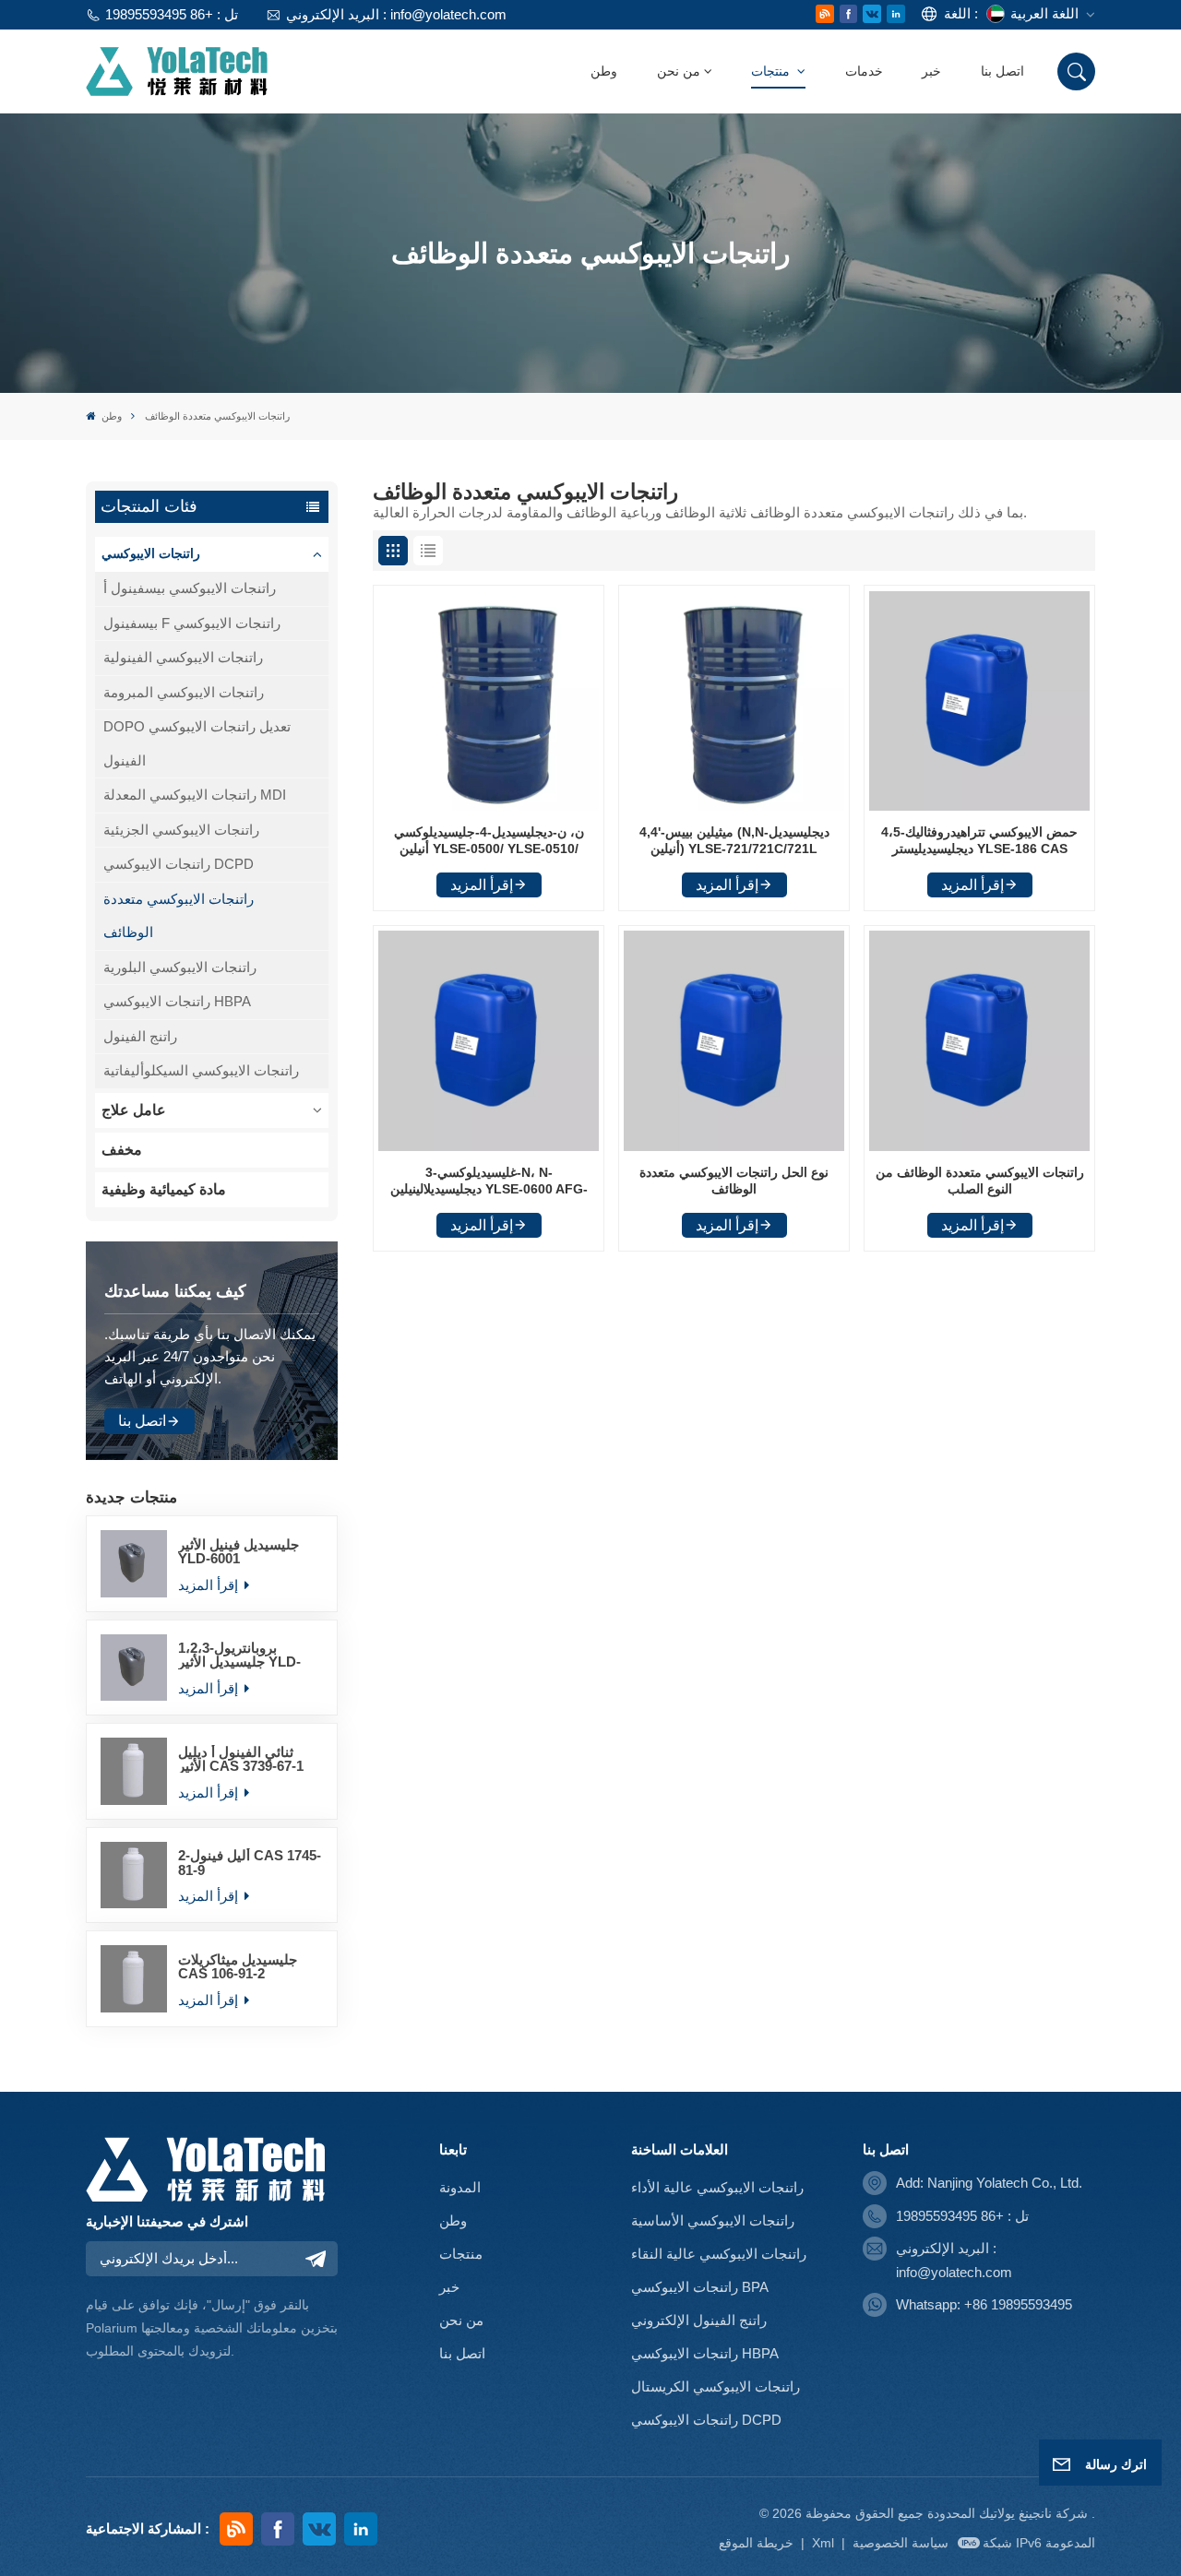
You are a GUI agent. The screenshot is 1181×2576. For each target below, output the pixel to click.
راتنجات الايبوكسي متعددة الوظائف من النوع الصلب (980, 1181)
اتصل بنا (1002, 71)
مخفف (122, 1150)
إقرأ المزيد (210, 1585)
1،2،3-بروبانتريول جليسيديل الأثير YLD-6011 (239, 1655)
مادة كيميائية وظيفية (164, 1189)
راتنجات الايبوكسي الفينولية (183, 657)
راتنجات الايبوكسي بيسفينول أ (190, 588)
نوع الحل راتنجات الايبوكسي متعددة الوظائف (734, 1181)
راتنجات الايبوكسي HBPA (177, 1001)
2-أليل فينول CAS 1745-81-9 (250, 1862)
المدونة (460, 2187)
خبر (931, 71)
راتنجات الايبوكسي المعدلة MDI (195, 795)
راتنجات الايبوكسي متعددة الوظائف (179, 915)
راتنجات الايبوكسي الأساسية (713, 2220)
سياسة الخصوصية (901, 2543)
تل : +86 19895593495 (172, 14)
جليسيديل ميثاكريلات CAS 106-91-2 (238, 1966)
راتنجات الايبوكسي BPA (700, 2287)
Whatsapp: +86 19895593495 (984, 2304)
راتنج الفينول (140, 1036)
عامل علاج (134, 1110)
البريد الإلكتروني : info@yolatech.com (396, 14)
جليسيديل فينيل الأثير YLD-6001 (239, 1551)
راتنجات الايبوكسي (151, 554)
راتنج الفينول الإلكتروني (699, 2320)
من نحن (679, 71)
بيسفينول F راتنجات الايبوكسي (192, 623)
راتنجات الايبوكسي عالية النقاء (719, 2254)
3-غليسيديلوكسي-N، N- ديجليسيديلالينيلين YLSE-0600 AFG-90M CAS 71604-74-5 (489, 1182)
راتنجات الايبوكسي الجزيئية (181, 830)
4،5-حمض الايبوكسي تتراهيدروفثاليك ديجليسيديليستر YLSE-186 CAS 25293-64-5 (979, 842)
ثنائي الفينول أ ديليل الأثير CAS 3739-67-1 (241, 1759)
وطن (604, 71)
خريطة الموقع (758, 2543)
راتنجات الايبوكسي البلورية (180, 967)
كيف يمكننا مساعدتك (175, 1291)
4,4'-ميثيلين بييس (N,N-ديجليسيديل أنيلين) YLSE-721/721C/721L (734, 841)
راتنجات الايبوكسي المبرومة (184, 692)
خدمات (864, 71)
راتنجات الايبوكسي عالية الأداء (717, 2187)
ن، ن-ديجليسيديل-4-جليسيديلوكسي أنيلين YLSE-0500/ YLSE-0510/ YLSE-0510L (489, 842)
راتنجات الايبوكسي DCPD (179, 864)
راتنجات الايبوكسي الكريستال (716, 2386)
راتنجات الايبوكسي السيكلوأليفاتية (201, 1070)
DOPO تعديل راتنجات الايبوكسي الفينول (197, 743)
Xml (823, 2543)
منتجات (772, 71)
